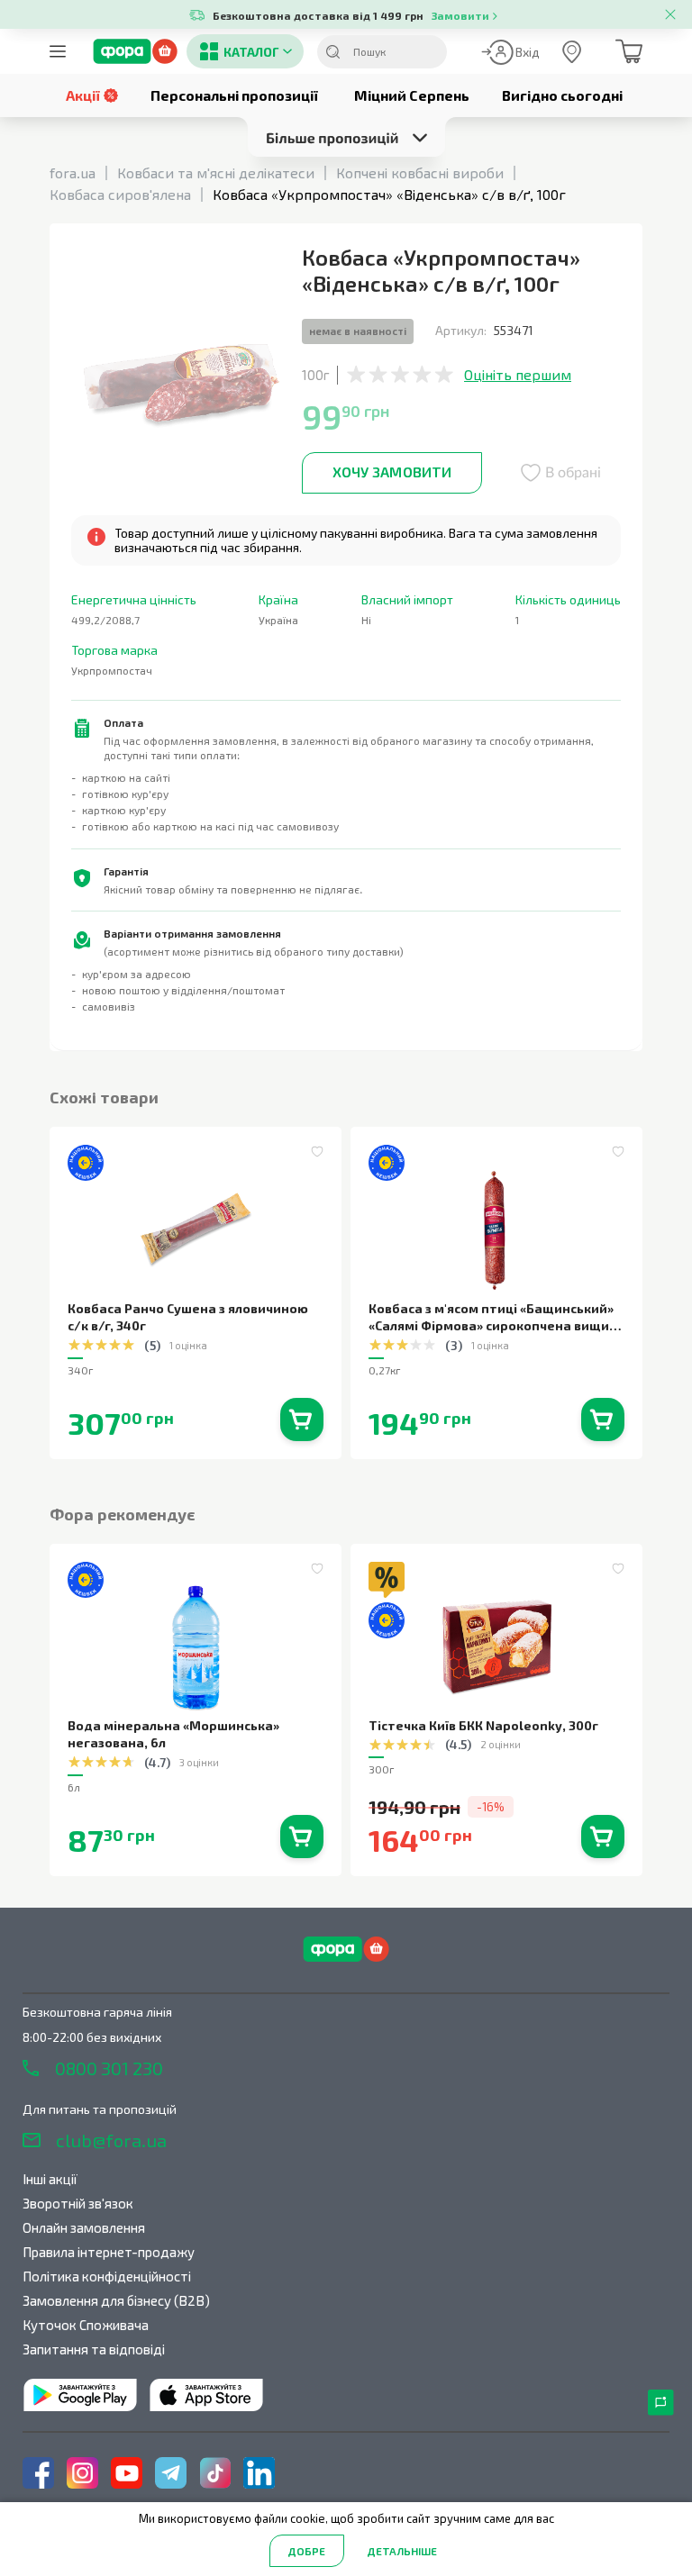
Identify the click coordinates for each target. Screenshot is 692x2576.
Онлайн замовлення (84, 2227)
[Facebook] (38, 2473)
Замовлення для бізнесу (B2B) (116, 2300)
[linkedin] (259, 2473)
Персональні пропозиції (234, 95)
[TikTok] (215, 2473)
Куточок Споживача (86, 2325)
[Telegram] (171, 2473)
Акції (83, 95)
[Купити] (302, 1420)
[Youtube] (127, 2473)
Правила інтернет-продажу (109, 2252)
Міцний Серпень (412, 95)
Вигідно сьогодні (562, 95)
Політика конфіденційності (107, 2276)
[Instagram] (82, 2473)
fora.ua (73, 172)
